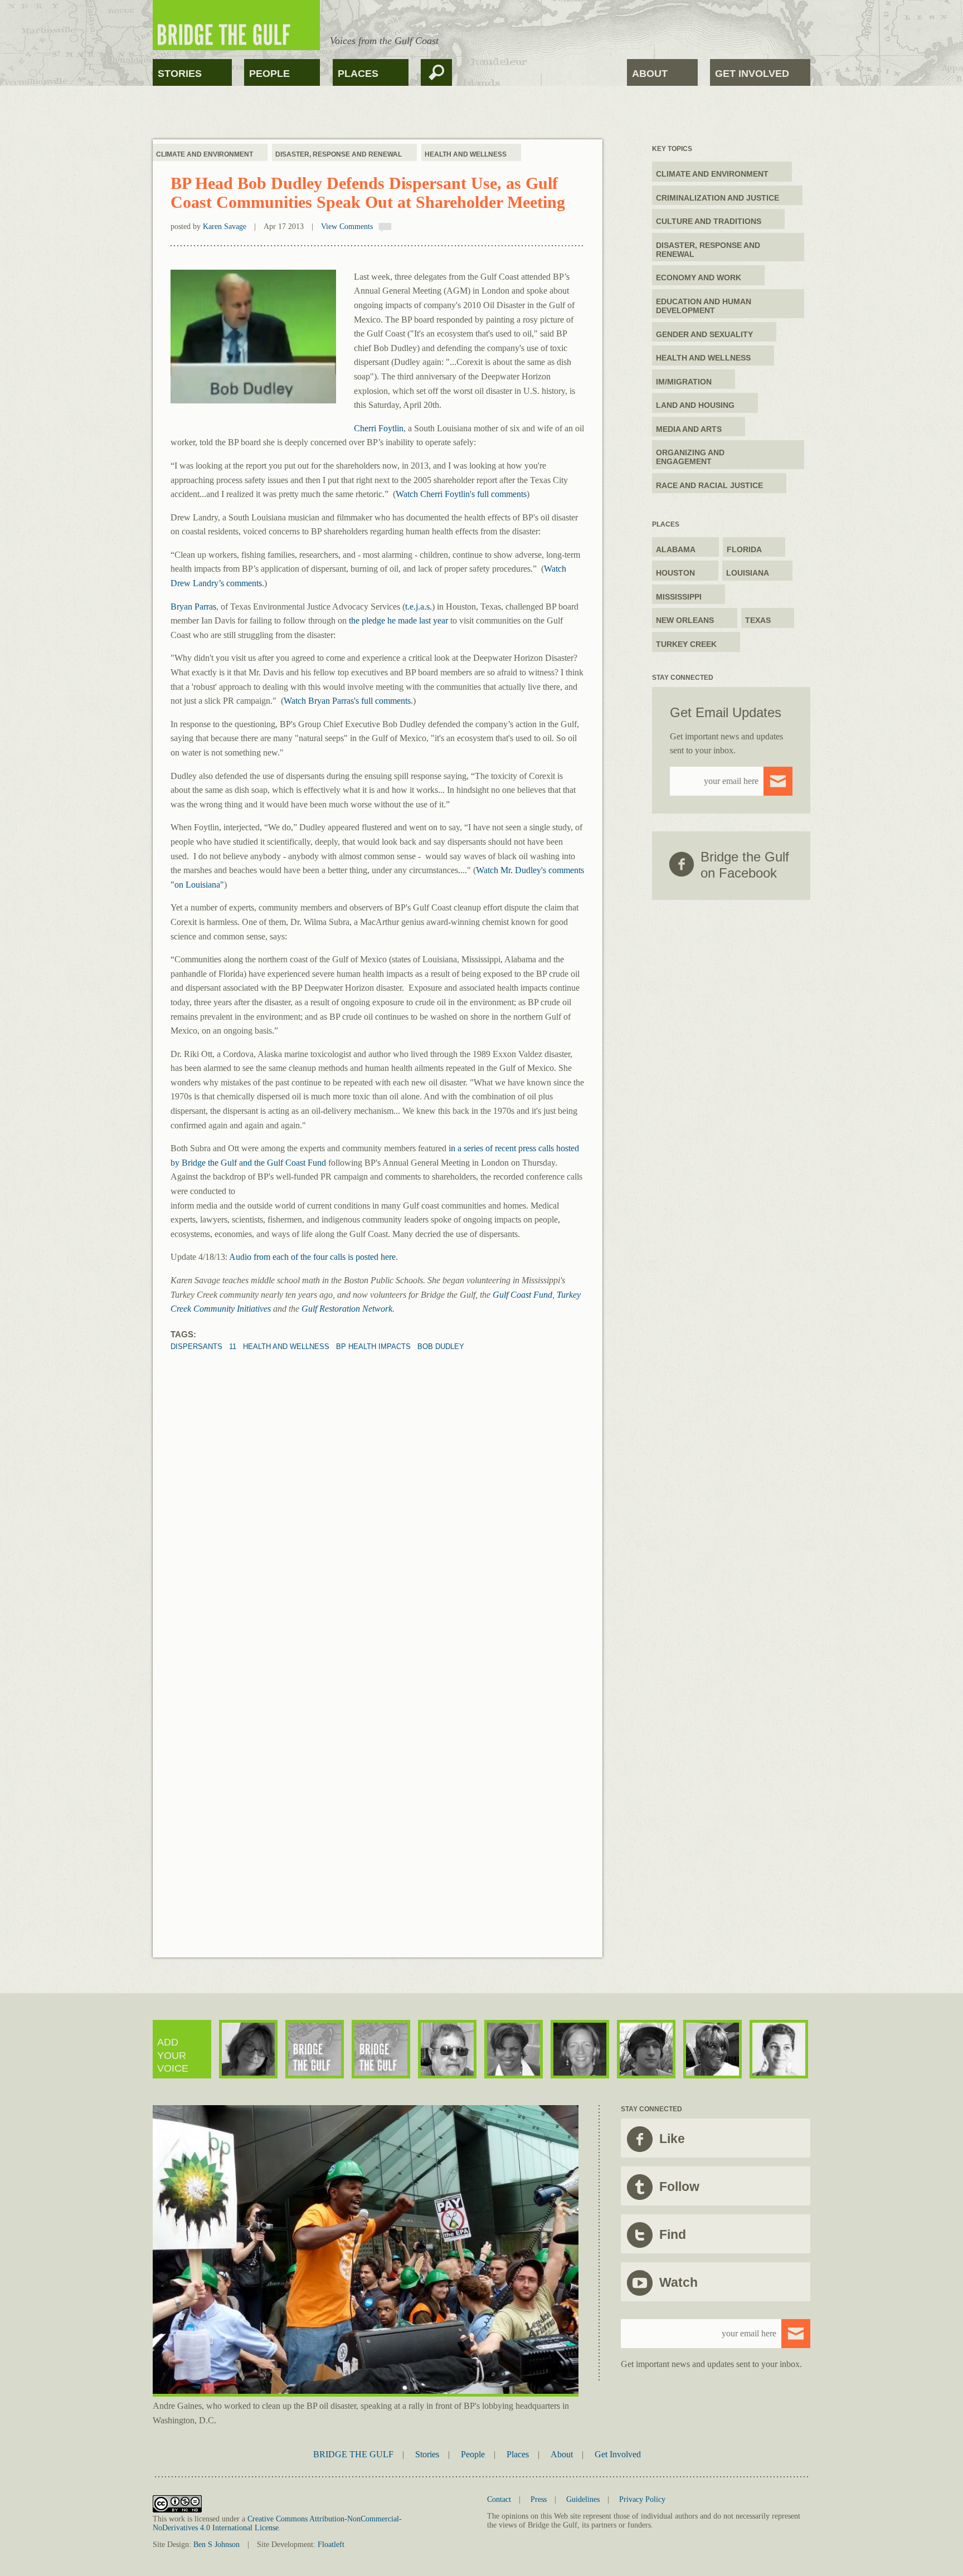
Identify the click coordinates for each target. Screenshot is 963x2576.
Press (539, 2499)
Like (672, 2139)
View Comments (347, 227)
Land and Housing (695, 405)
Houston (675, 573)
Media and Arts (689, 429)
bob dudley (441, 1347)
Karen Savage (225, 227)
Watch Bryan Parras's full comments (347, 701)
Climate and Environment (205, 154)
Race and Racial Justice (709, 485)
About (650, 74)
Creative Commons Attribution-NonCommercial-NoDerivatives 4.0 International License (277, 2523)
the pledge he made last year (398, 620)
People (269, 74)
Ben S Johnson (217, 2545)
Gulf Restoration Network (347, 1309)
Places (358, 74)
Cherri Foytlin (379, 428)
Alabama (676, 549)
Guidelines (583, 2499)
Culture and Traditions (709, 221)
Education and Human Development (704, 306)
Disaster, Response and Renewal (339, 154)
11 (233, 1347)
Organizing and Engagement (690, 457)
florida (744, 549)
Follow (679, 2187)
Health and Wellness (466, 154)
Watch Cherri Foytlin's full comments (461, 494)
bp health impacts (373, 1347)
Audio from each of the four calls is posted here (312, 1257)
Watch (679, 2282)
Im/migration (684, 382)
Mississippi (679, 597)
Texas (758, 620)
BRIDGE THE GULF (353, 2454)
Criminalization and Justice (718, 198)
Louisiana (748, 573)
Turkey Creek (686, 644)
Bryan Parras (193, 607)
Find (673, 2234)
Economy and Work (699, 277)
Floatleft (331, 2545)
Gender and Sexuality (704, 334)
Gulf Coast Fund (522, 1295)
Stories (180, 74)
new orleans (685, 620)
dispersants (196, 1347)
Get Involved (752, 74)
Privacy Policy (642, 2499)
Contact (499, 2499)
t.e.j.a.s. (419, 607)
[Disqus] (378, 1491)
